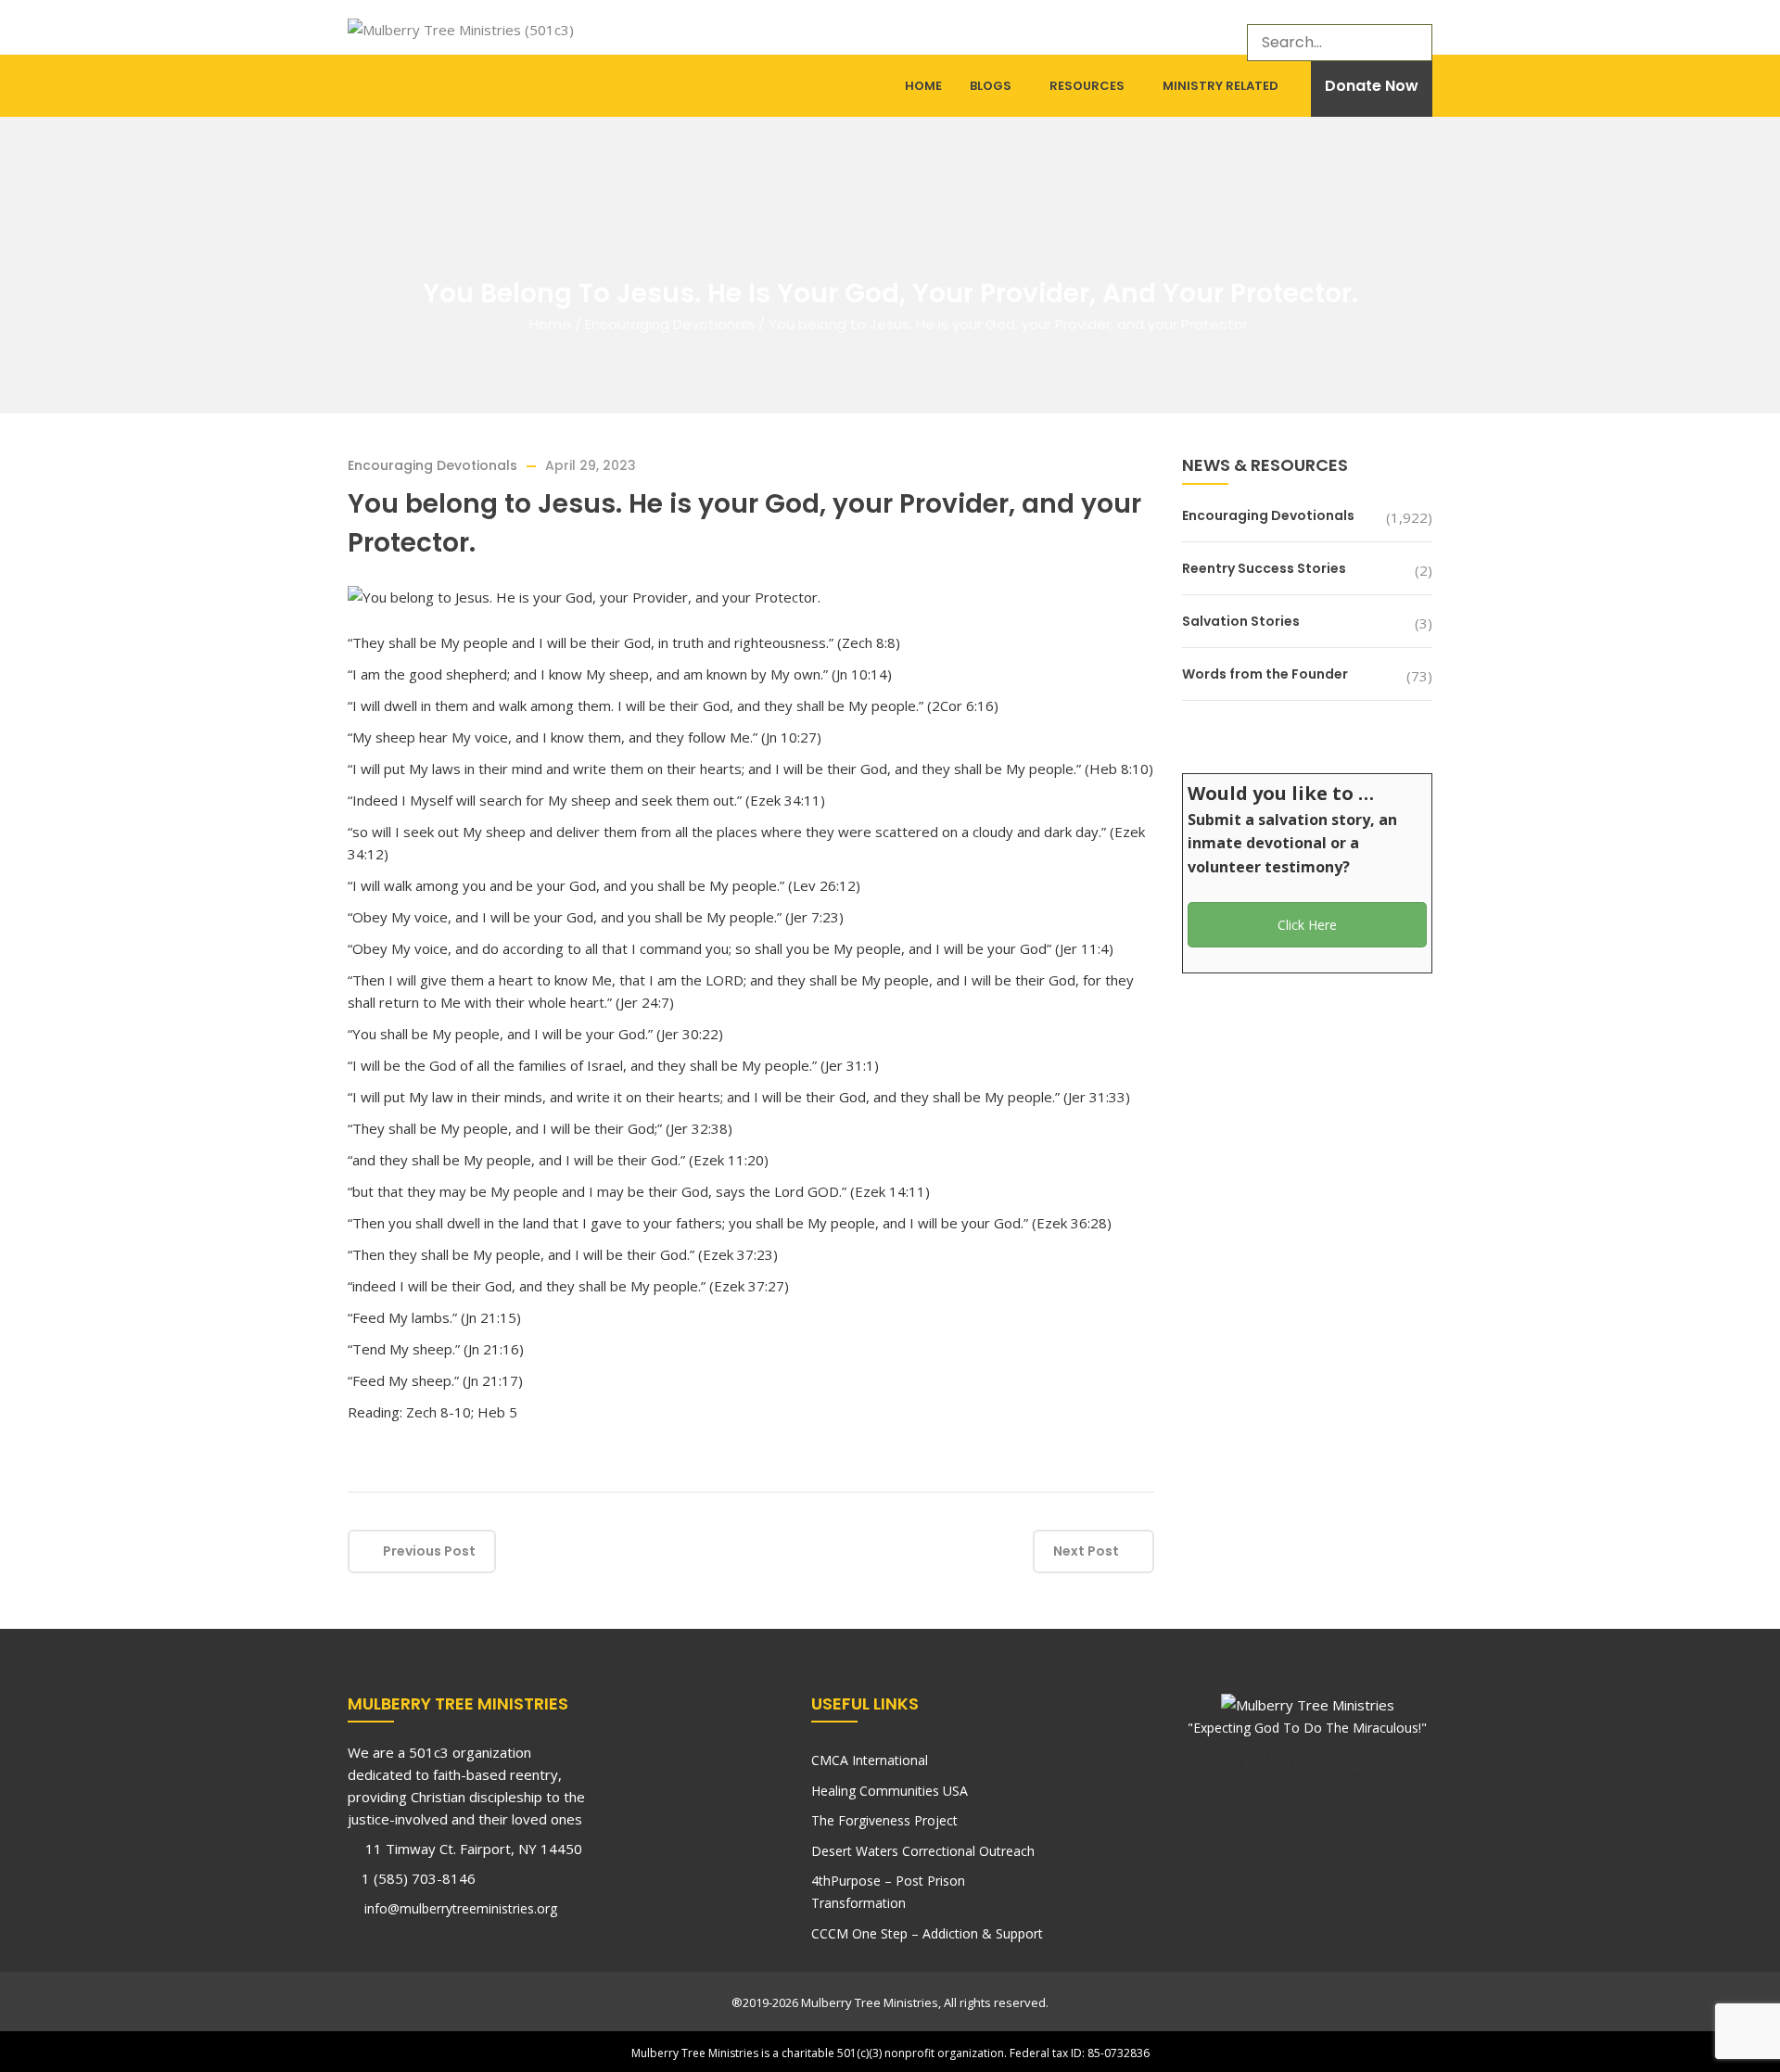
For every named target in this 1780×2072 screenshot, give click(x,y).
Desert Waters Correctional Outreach (923, 1851)
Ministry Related (1221, 86)
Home (923, 86)
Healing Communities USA (890, 1791)
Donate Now (1372, 86)
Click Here (1307, 925)
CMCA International (870, 1760)
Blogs (991, 86)
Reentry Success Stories (1264, 568)
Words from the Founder (1265, 674)
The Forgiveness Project (884, 1820)
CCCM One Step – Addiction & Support (927, 1933)
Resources (1087, 86)
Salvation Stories (1241, 621)
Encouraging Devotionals (670, 324)
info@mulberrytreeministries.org (459, 1908)
